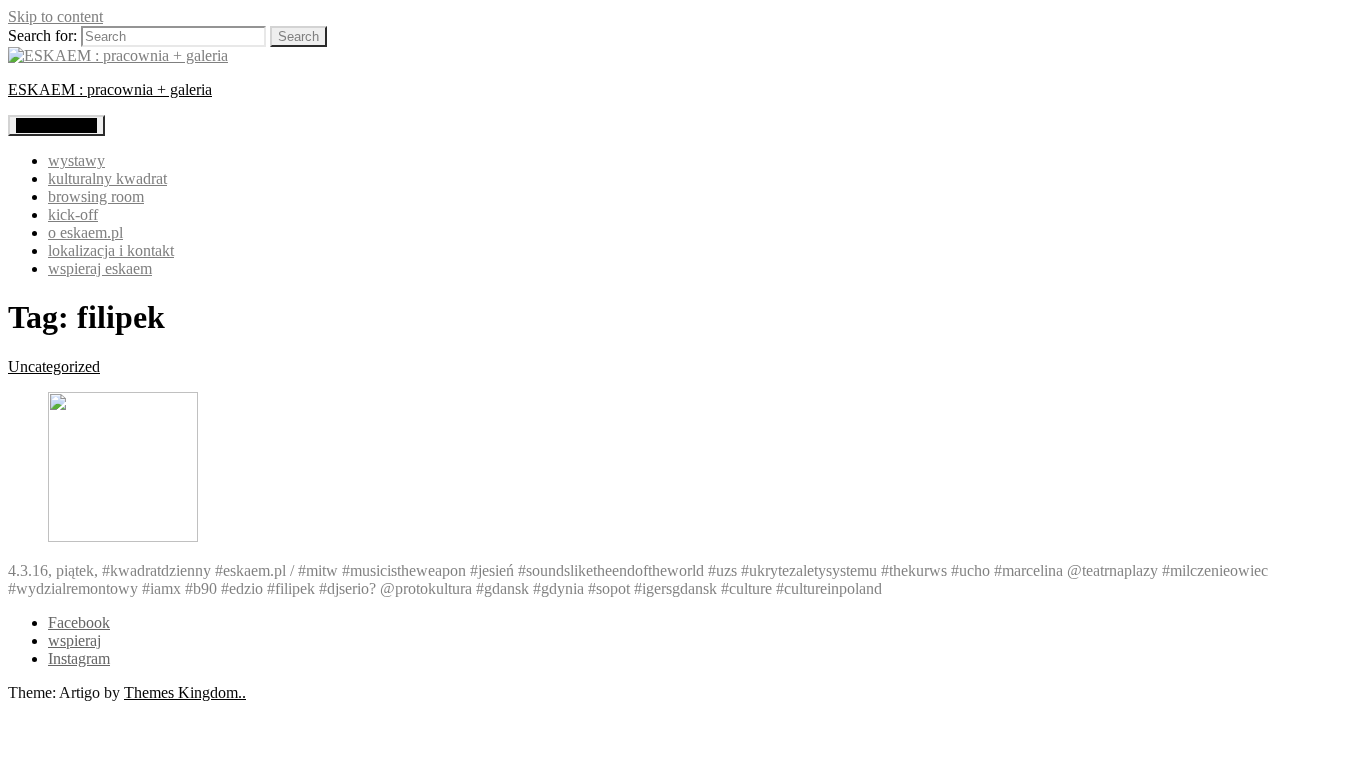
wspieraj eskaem (100, 268)
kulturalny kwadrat (107, 178)
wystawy (76, 160)
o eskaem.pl (85, 232)
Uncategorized (54, 366)
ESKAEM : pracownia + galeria (110, 89)
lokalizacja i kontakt (111, 250)
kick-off (73, 214)
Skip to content (55, 16)
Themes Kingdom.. (185, 692)
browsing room (96, 196)
